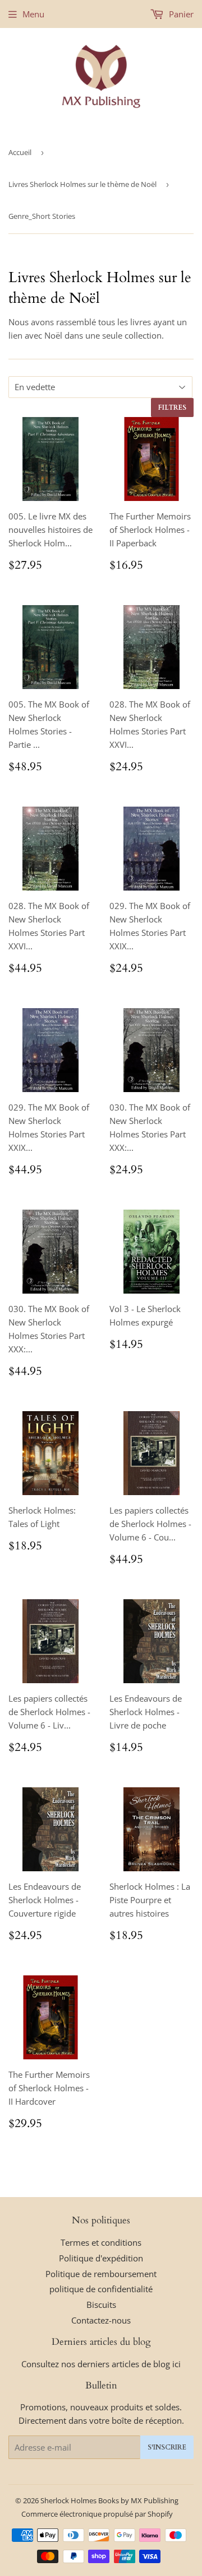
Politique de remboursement (101, 2274)
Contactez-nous (101, 2320)
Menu (33, 14)
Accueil (20, 152)
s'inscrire (167, 2447)
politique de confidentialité (101, 2289)
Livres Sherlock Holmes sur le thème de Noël (82, 184)
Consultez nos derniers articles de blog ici (101, 2364)
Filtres (172, 408)
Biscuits (101, 2305)
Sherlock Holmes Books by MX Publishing (109, 2500)
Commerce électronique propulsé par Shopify (97, 2514)
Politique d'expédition (101, 2258)
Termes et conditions (101, 2242)
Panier (180, 14)
